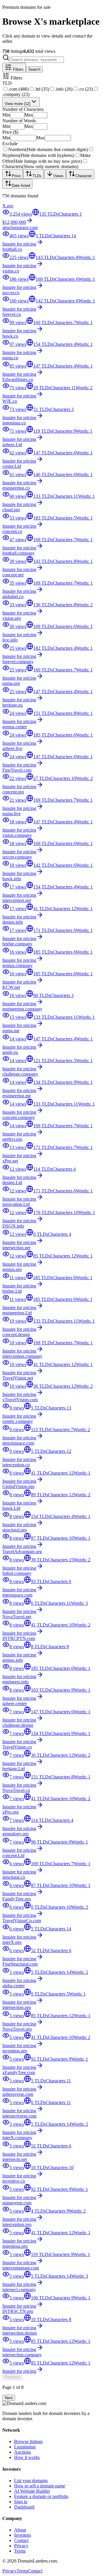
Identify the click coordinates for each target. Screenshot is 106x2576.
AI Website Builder (32, 2491)
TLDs (37, 176)
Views (58, 176)
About (20, 2530)
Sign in (21, 2502)
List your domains (31, 2481)
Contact (21, 2540)
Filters (18, 69)
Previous (12, 2377)
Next (9, 2398)
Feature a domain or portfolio (41, 2496)
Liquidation (25, 2447)
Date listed (21, 186)
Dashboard (24, 2507)
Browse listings (28, 2442)
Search (34, 69)
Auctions (23, 2452)
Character (84, 176)
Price (16, 176)
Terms (20, 2551)
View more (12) (18, 104)
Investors (23, 2535)
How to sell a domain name (40, 2486)
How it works (27, 2457)
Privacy (21, 2546)
